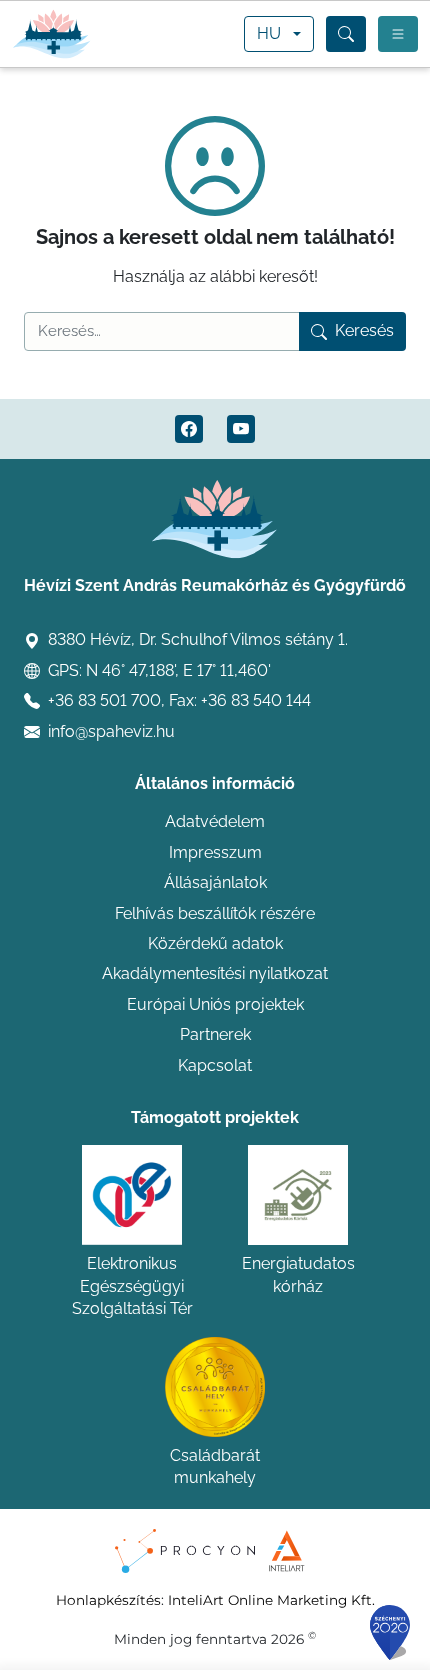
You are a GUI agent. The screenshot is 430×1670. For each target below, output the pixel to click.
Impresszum (215, 852)
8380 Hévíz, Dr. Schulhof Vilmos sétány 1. (198, 639)
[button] (346, 34)
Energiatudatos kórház (298, 1274)
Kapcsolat (215, 1065)
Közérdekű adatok (215, 943)
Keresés (364, 330)
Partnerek (215, 1034)
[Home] (52, 34)
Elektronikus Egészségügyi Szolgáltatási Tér (132, 1286)
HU (269, 33)
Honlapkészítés (108, 1600)
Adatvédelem (215, 821)
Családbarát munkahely (215, 1466)
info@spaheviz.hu (111, 731)
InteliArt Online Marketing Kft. (271, 1600)
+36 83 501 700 (104, 700)
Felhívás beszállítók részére (215, 913)
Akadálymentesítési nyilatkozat (215, 973)
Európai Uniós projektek (215, 1004)
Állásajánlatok (215, 882)
